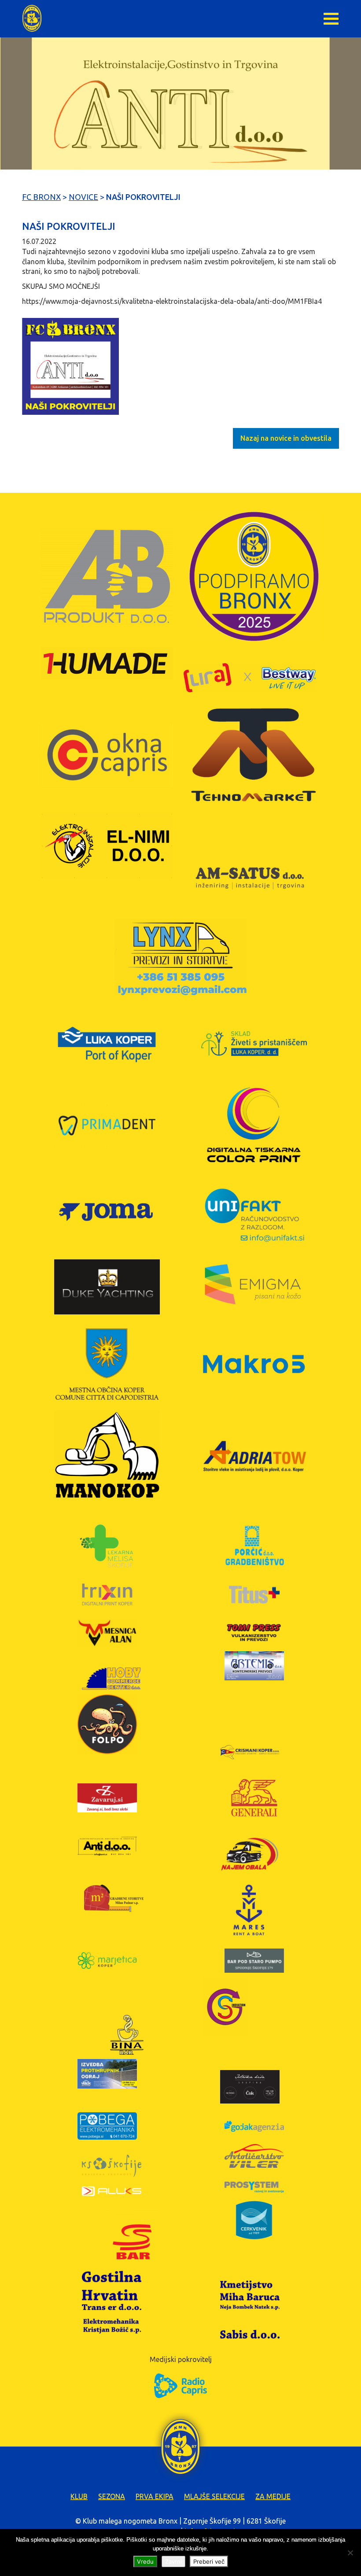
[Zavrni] (350, 2553)
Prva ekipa (155, 2496)
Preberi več (209, 2561)
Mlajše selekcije (214, 2496)
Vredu (145, 2561)
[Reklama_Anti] (70, 366)
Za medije (273, 2496)
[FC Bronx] (32, 18)
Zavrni (173, 2561)
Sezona (112, 2496)
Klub (79, 2496)
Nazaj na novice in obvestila (286, 438)
